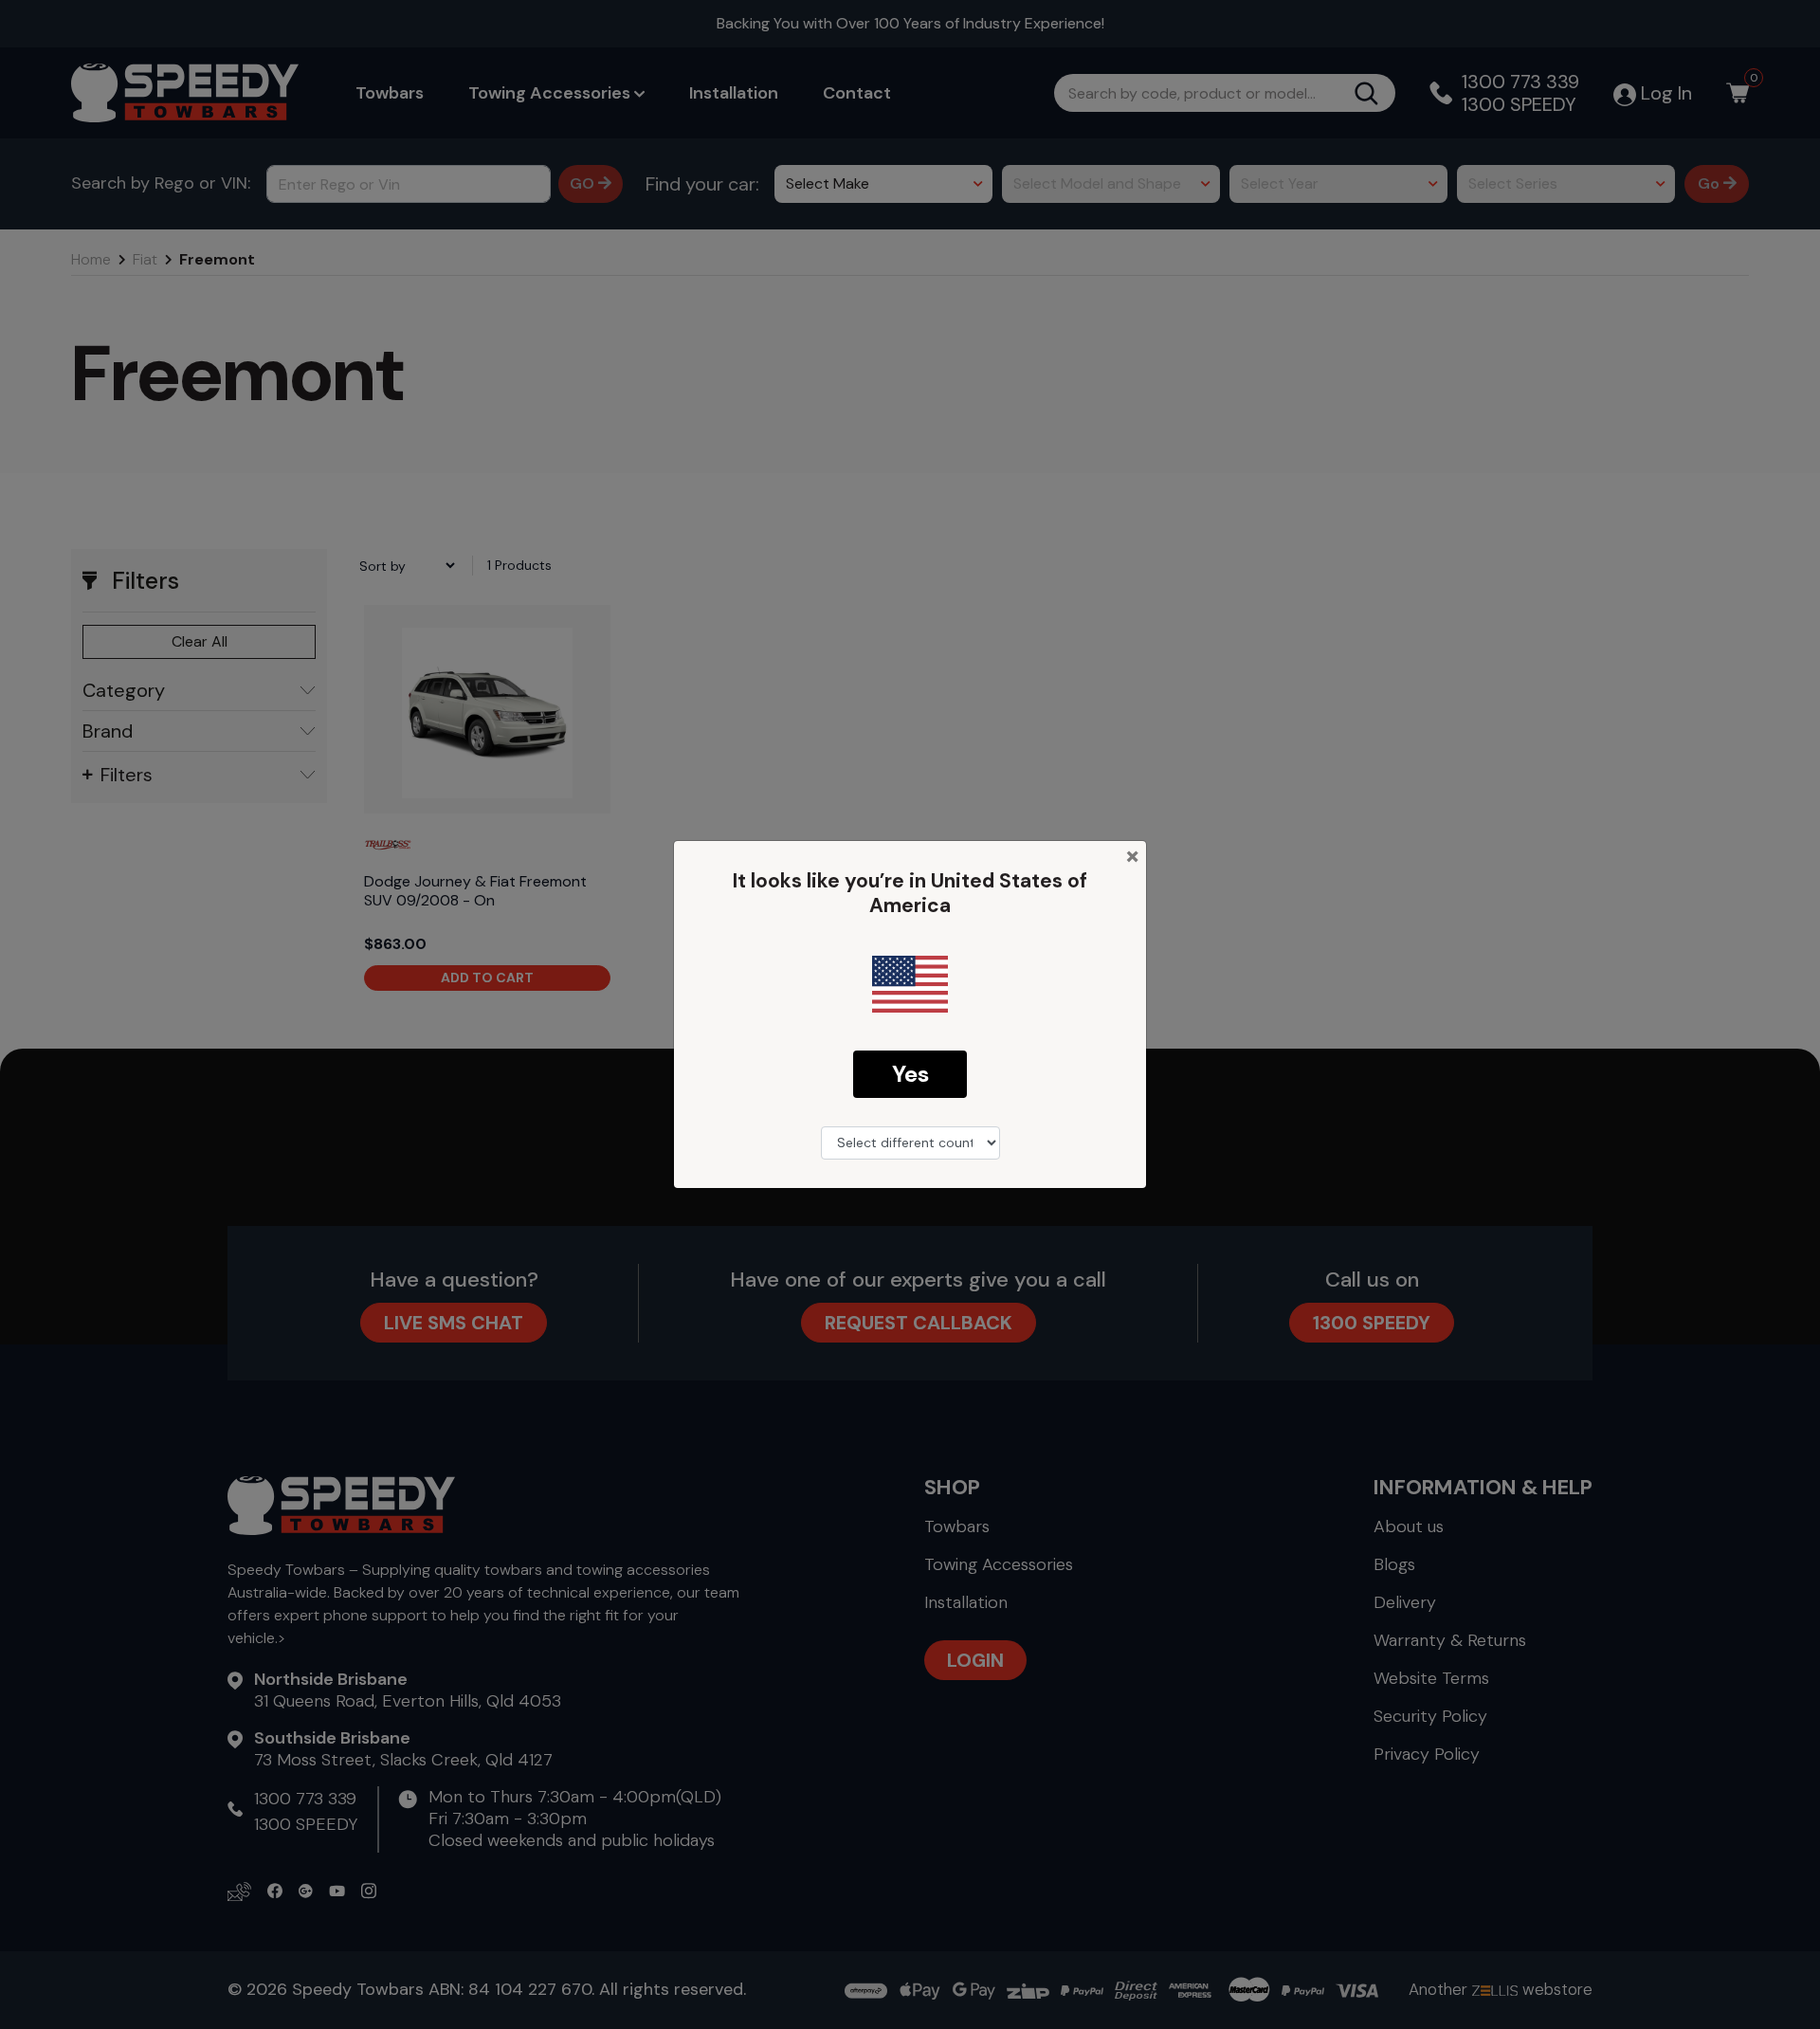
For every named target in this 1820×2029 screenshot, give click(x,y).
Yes (910, 1074)
